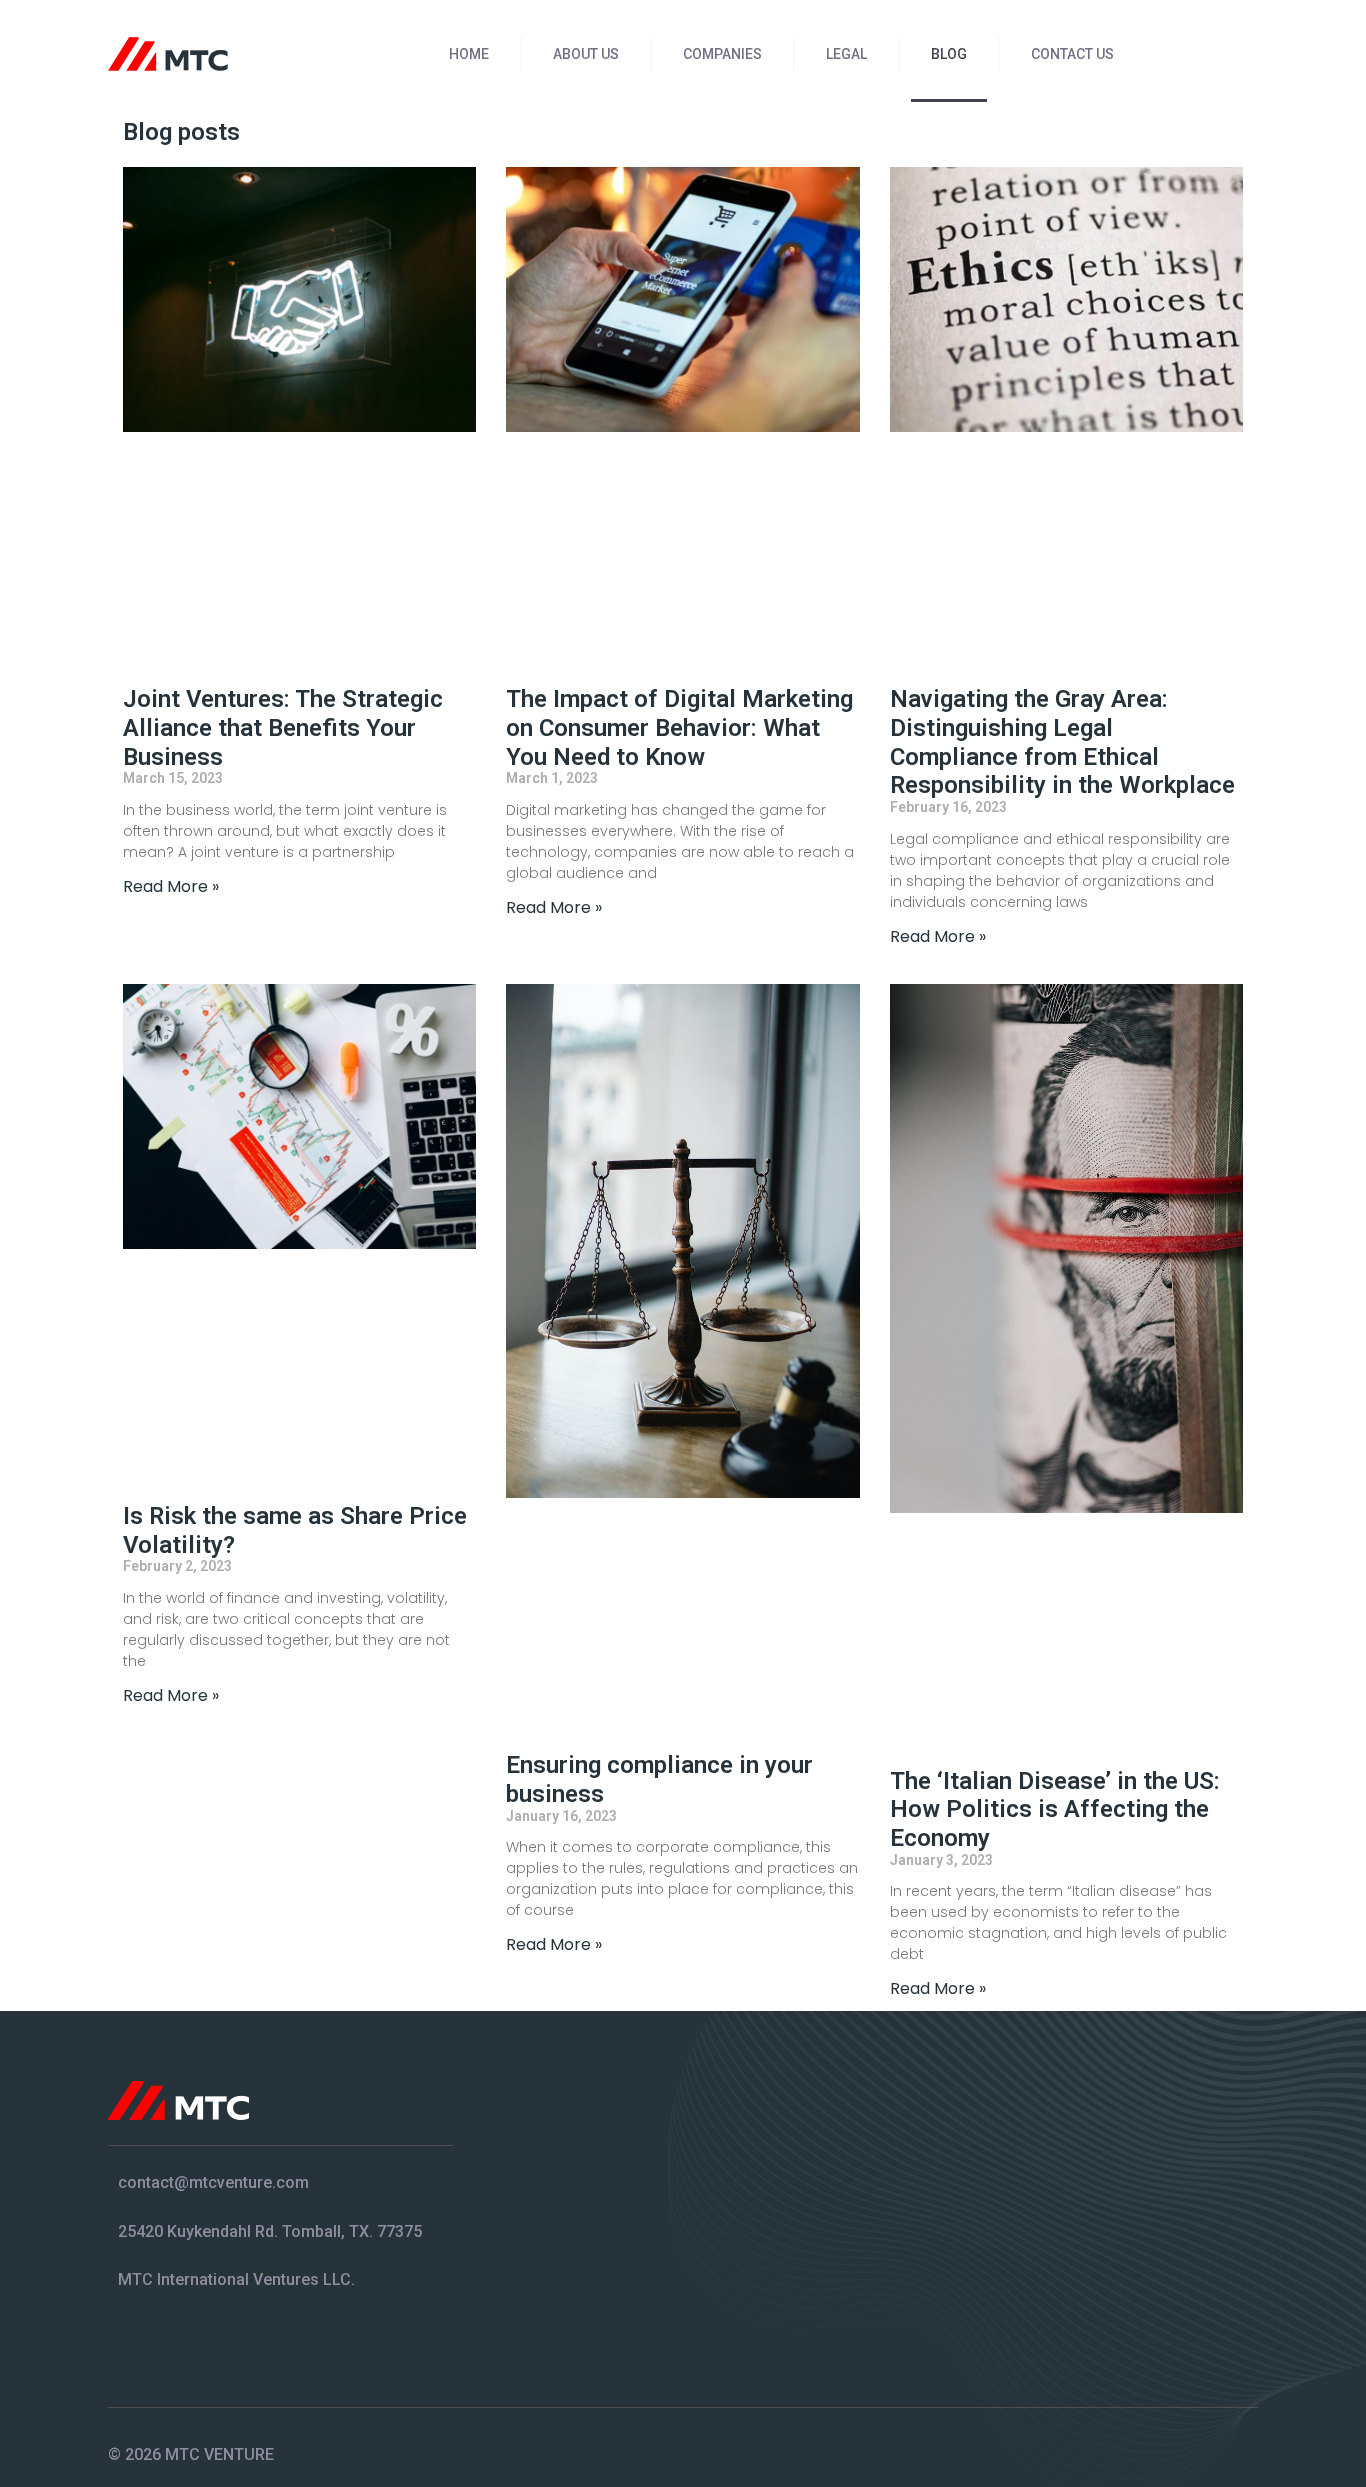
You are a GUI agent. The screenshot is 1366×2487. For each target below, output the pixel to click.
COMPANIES (722, 54)
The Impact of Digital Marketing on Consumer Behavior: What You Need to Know (679, 728)
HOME (469, 54)
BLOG (949, 54)
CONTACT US (1072, 54)
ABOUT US (586, 54)
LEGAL (846, 54)
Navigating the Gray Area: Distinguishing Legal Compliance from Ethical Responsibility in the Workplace (1062, 742)
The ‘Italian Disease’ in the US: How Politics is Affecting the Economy (1055, 1810)
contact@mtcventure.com (213, 2182)
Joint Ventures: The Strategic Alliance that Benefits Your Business (283, 728)
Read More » (171, 886)
